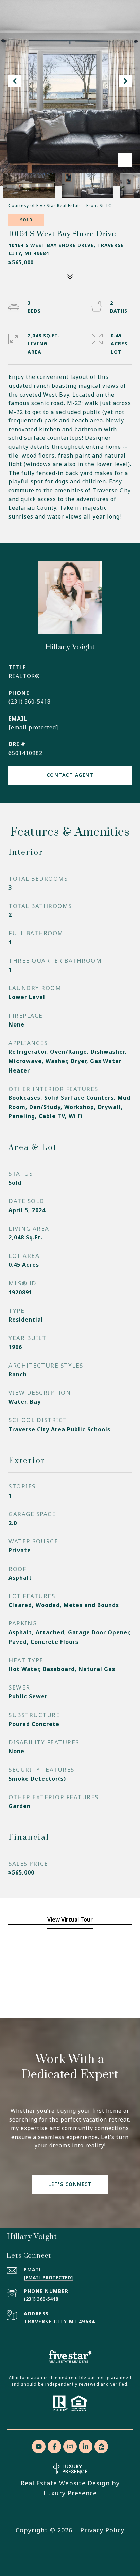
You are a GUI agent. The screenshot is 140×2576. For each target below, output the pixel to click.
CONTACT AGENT (70, 775)
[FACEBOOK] (54, 2447)
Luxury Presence (70, 2493)
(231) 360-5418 (30, 701)
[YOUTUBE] (39, 2447)
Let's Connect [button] (70, 2184)
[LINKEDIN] (86, 2447)
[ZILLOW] (101, 2447)
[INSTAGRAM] (70, 2447)
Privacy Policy (102, 2530)
